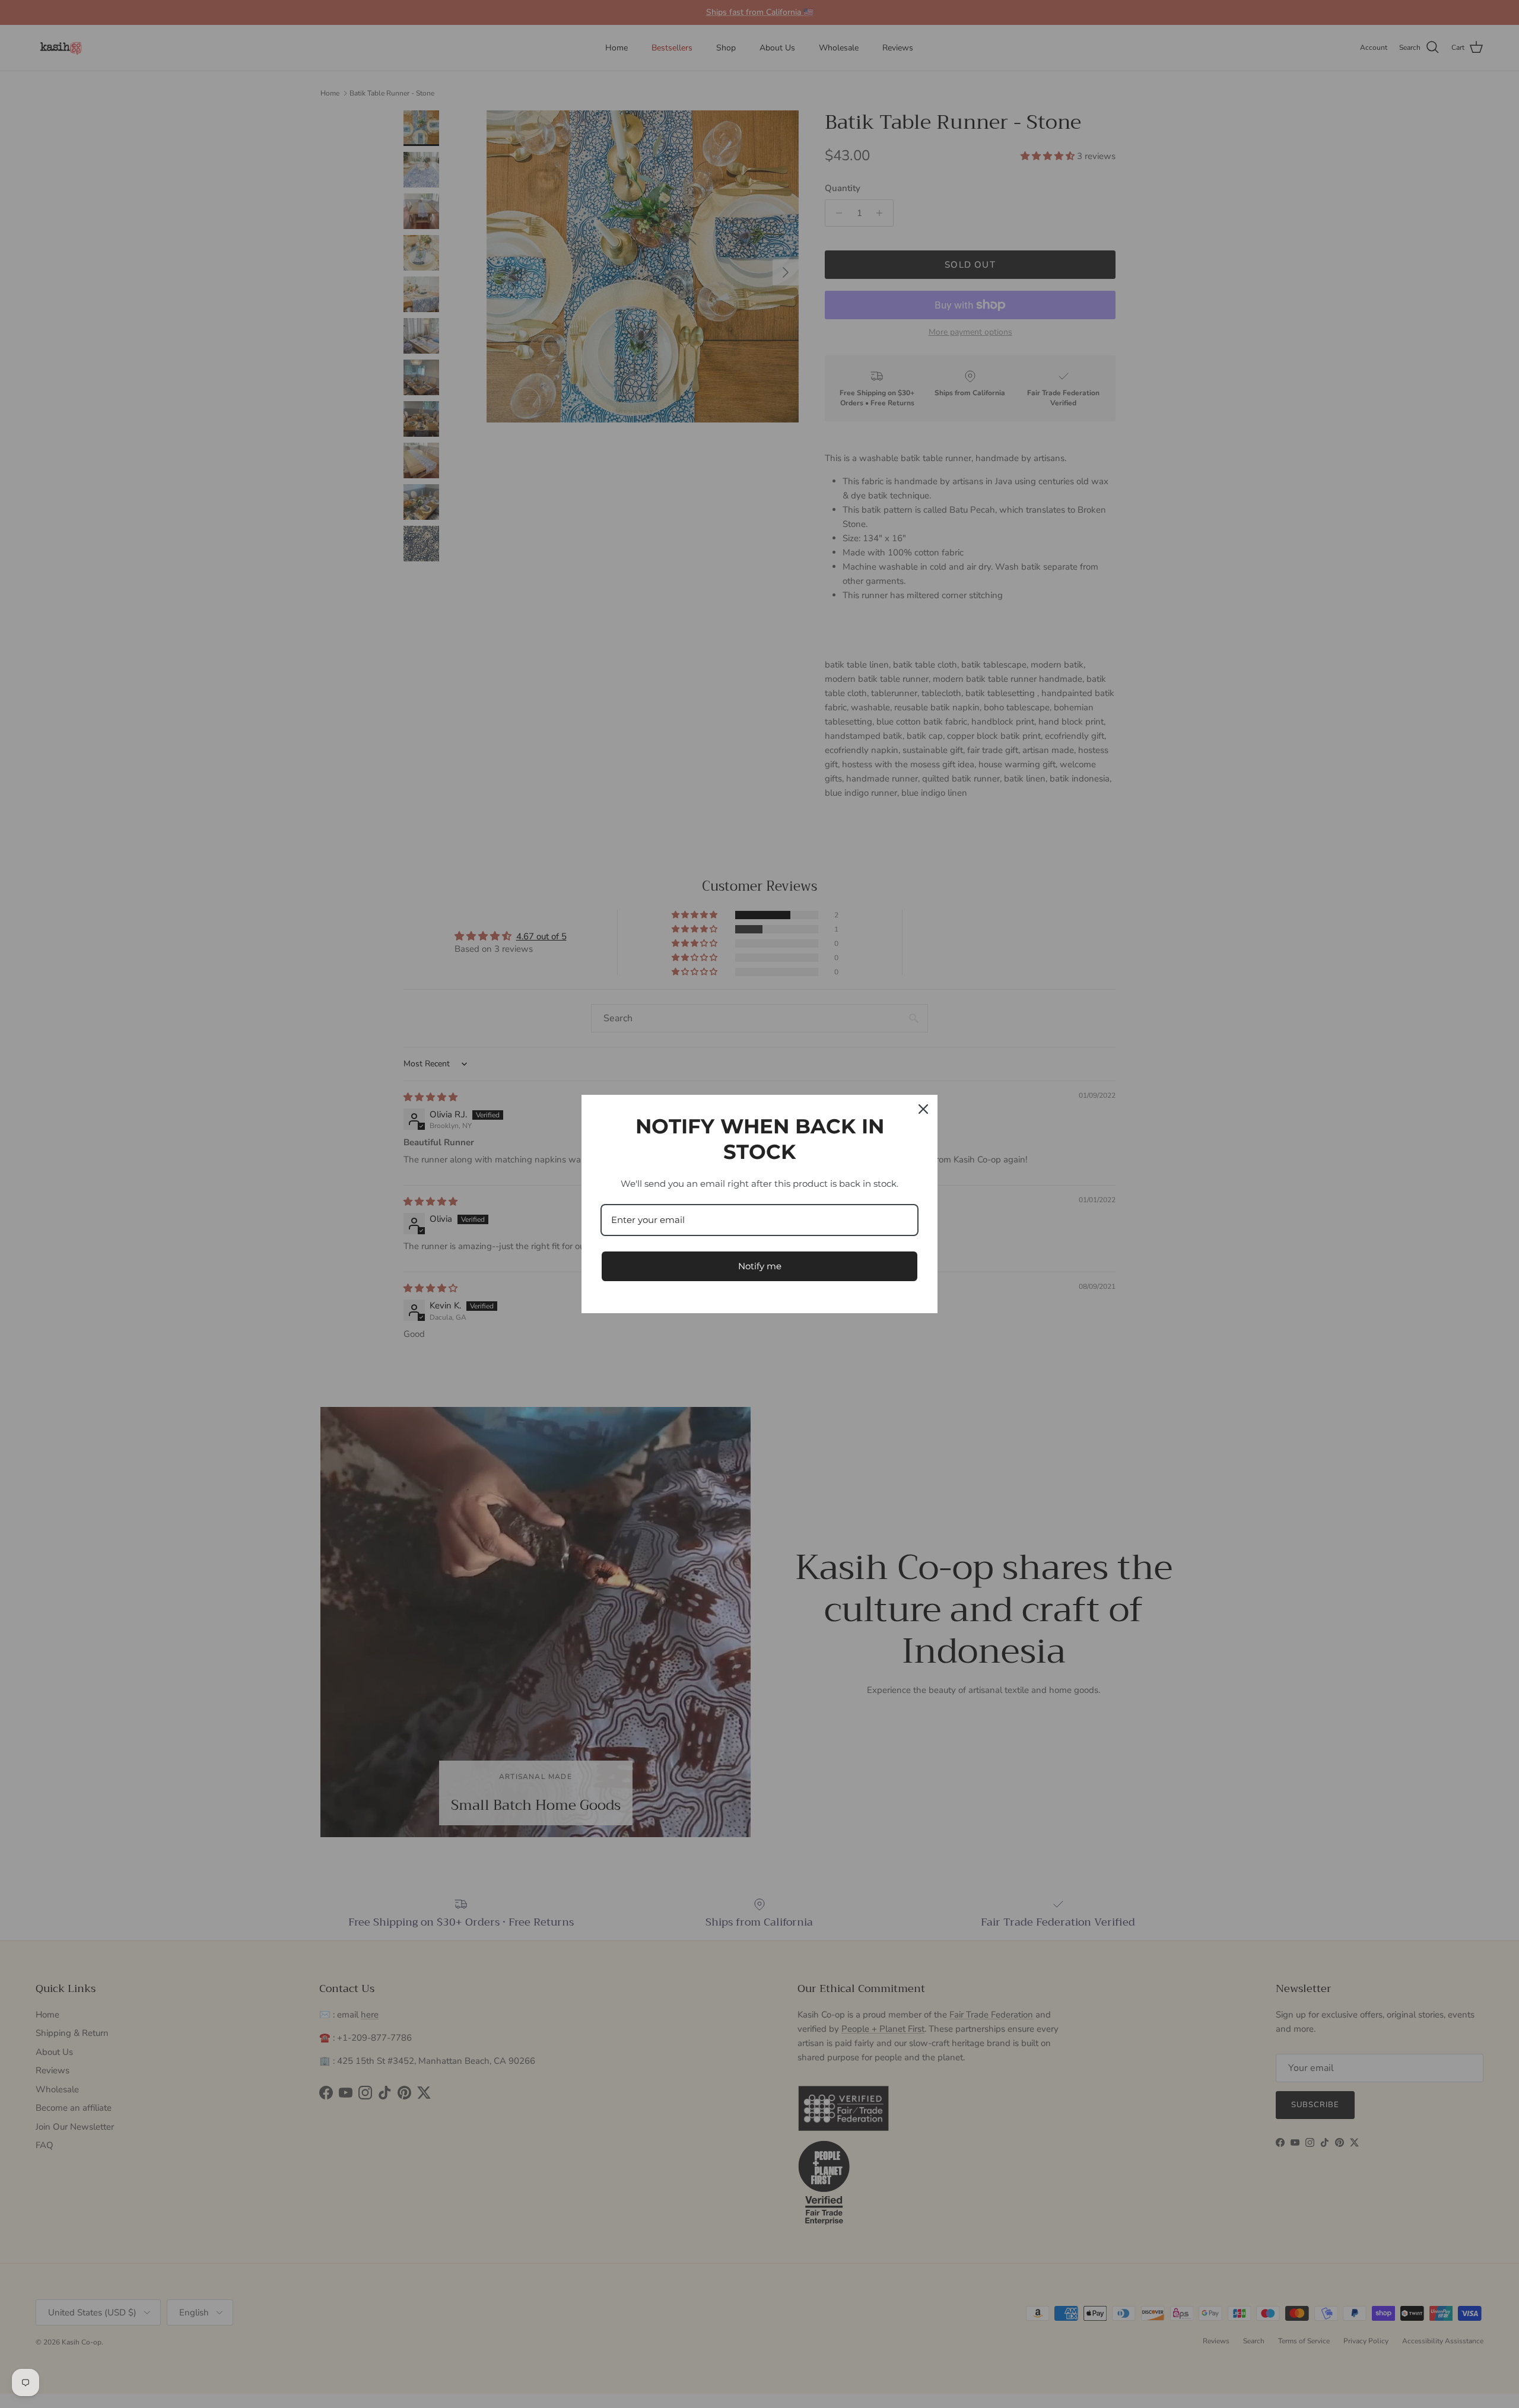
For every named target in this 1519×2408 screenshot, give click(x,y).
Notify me (760, 1266)
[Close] (923, 1109)
